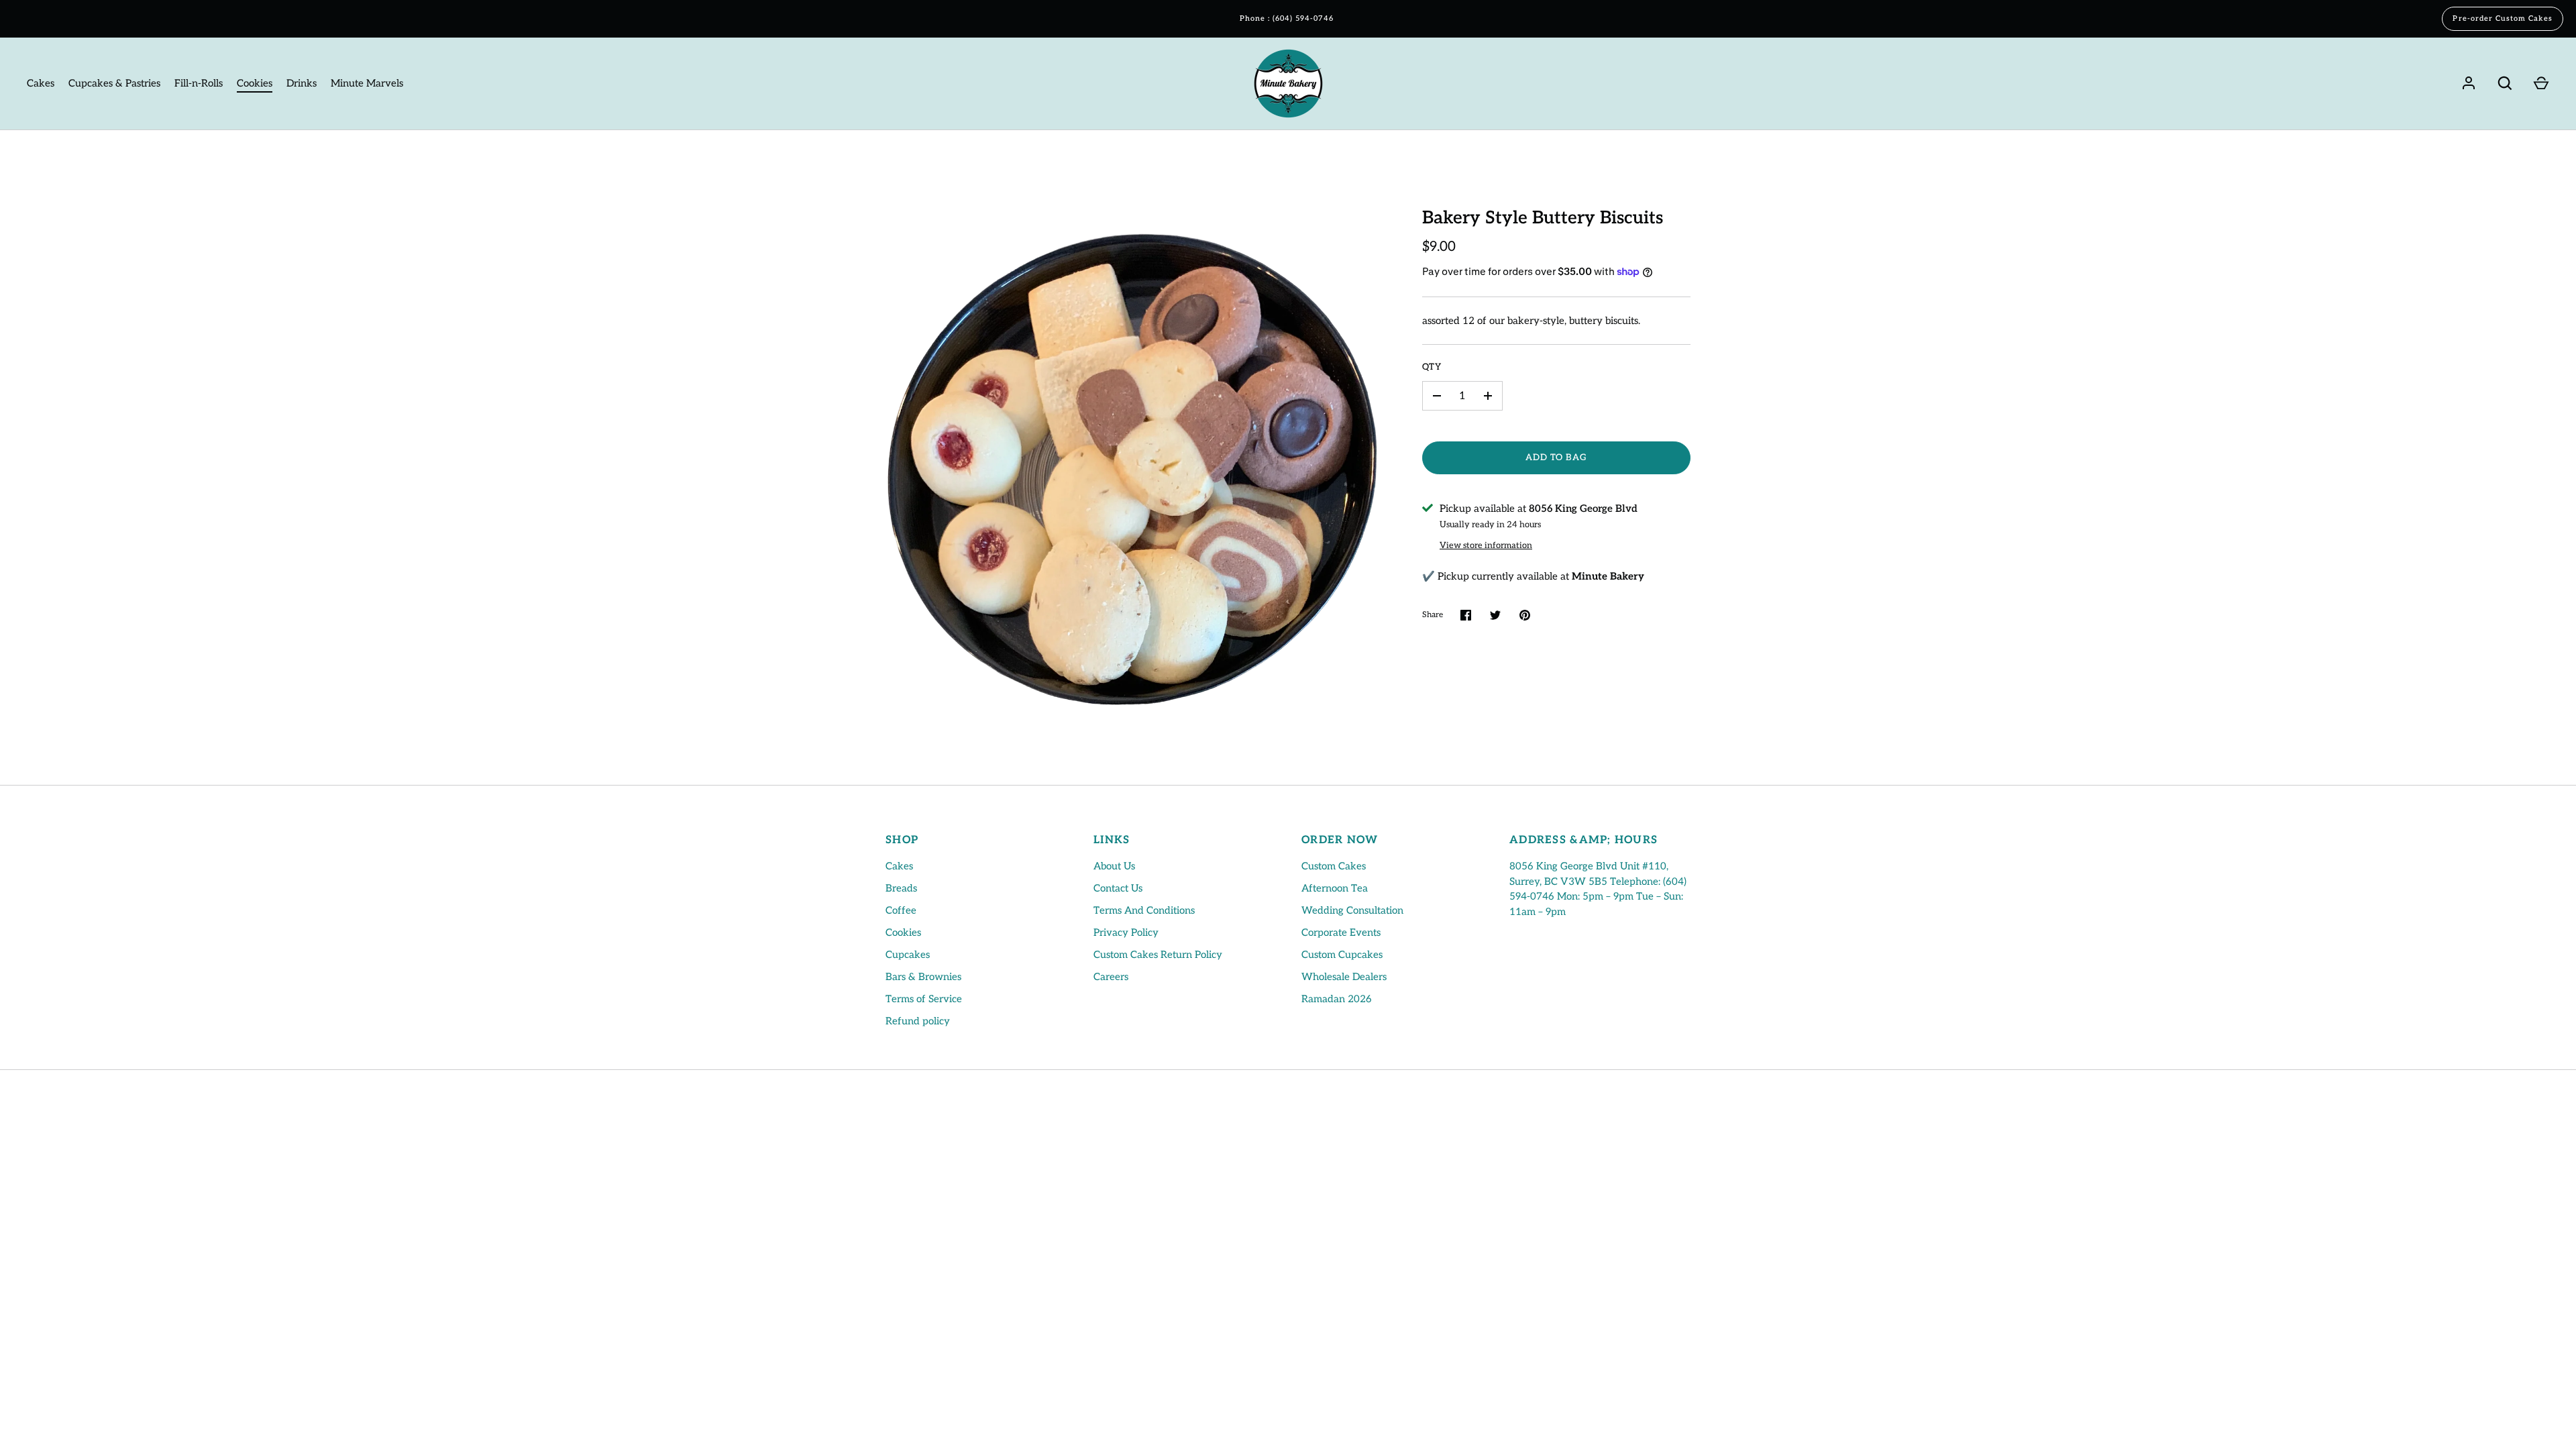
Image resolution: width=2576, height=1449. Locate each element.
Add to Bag (1557, 458)
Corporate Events (1341, 932)
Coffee (901, 910)
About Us (1114, 866)
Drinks (302, 83)
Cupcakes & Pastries (114, 83)
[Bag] (2541, 83)
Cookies (255, 83)
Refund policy (918, 1021)
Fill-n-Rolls (199, 83)
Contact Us (1118, 888)
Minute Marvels (367, 83)
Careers (1111, 977)
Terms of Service (924, 999)
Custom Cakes (1334, 866)
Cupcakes (908, 955)
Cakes (41, 83)
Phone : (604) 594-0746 (1287, 18)
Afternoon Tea (1335, 888)
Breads (901, 888)
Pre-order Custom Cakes (2503, 18)
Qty (1432, 367)
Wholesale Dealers (1344, 977)
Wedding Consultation (1352, 910)
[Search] (2505, 83)
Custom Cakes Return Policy (1158, 955)
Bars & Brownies (923, 977)
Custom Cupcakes (1342, 955)
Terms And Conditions (1144, 910)
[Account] (2469, 83)
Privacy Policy (1126, 932)
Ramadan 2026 (1337, 999)
